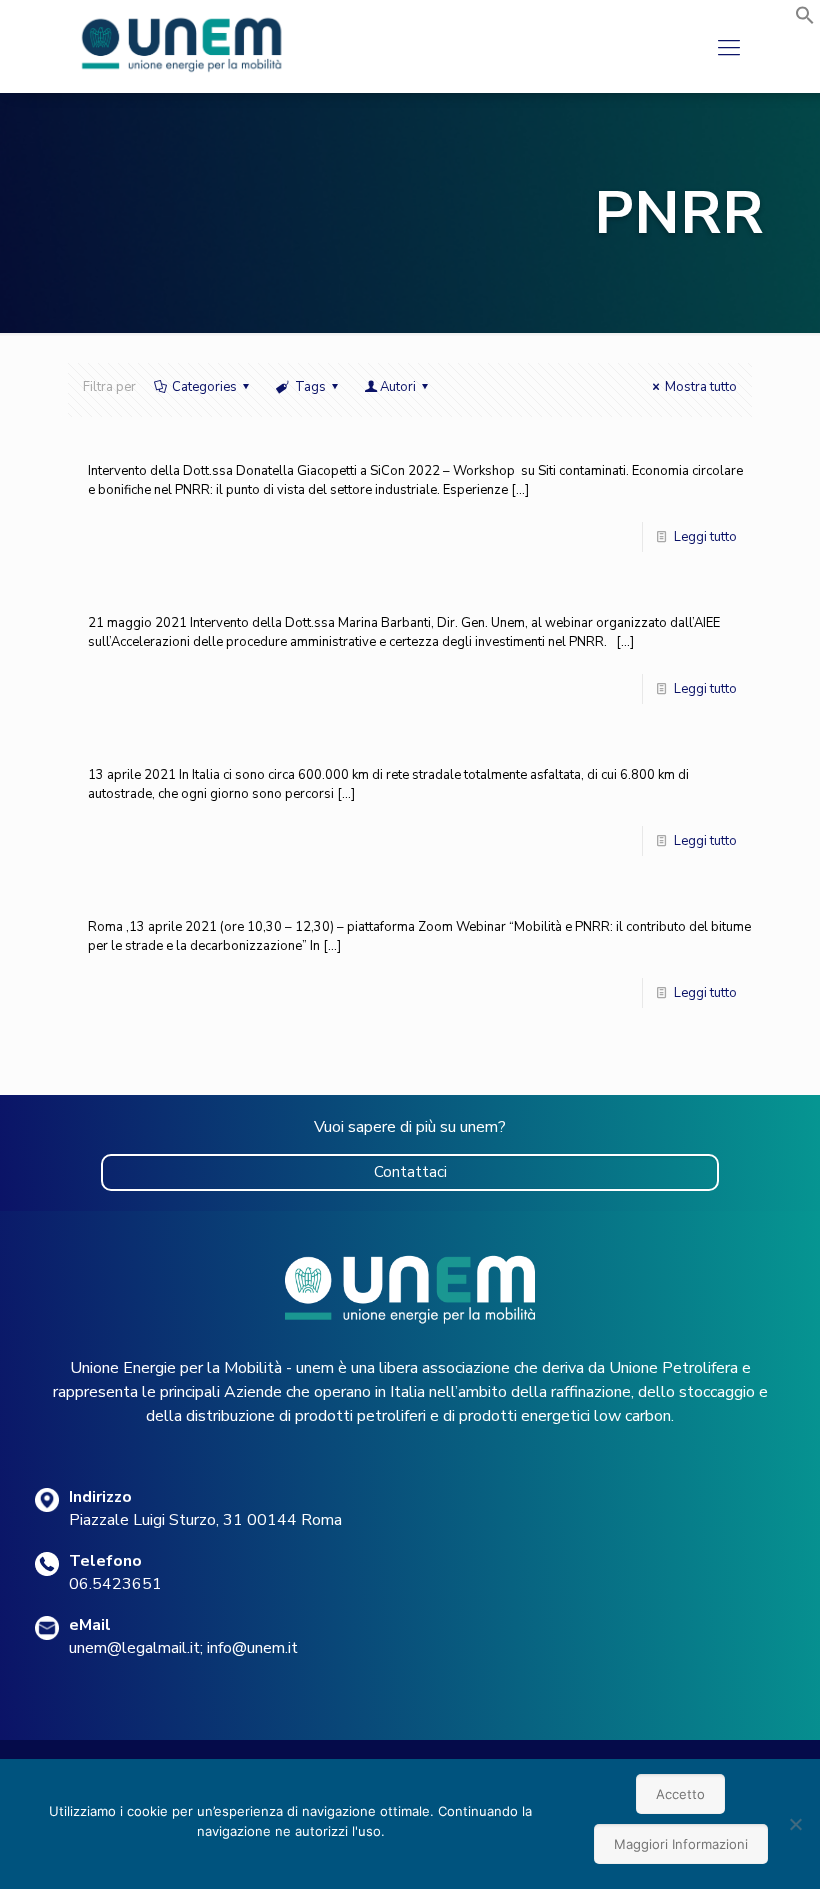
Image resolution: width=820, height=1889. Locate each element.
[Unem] (182, 72)
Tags (310, 387)
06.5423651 (115, 1584)
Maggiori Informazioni (681, 1844)
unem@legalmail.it (134, 1648)
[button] (805, 21)
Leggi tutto (705, 537)
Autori (398, 387)
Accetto (680, 1794)
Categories (204, 387)
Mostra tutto (701, 387)
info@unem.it (252, 1648)
